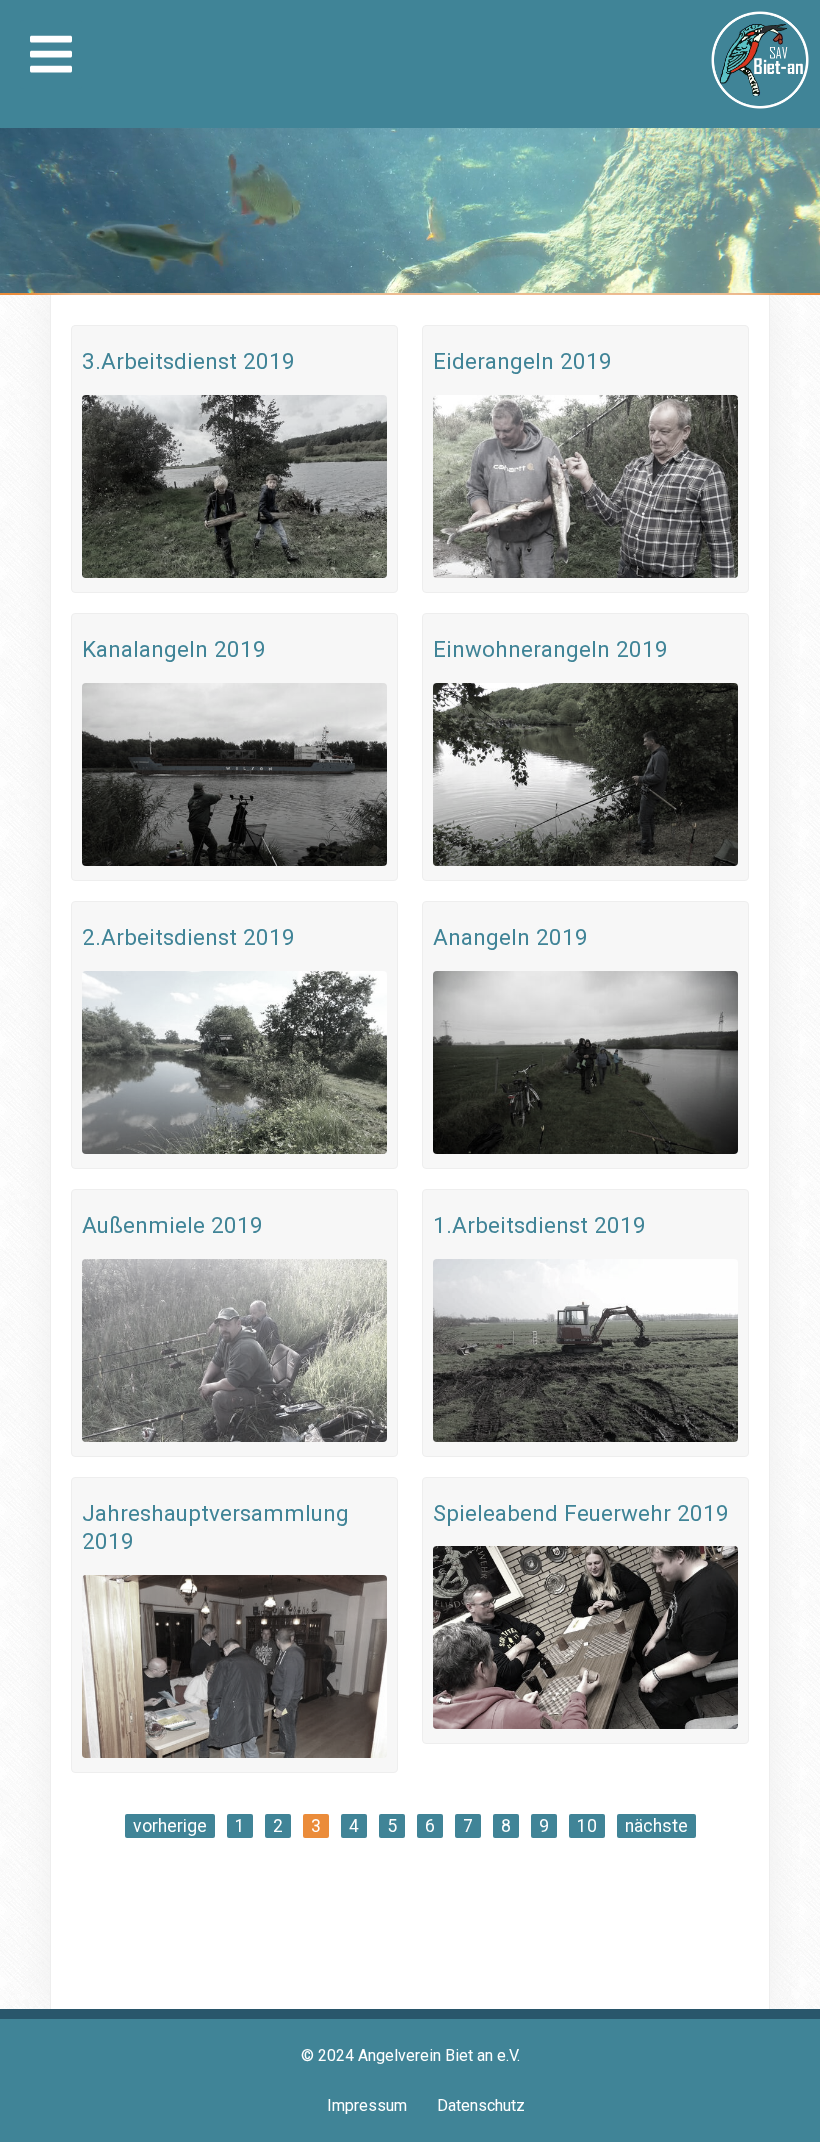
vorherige (170, 1826)
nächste (656, 1826)
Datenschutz (481, 2105)
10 (587, 1826)
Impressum (367, 2105)
